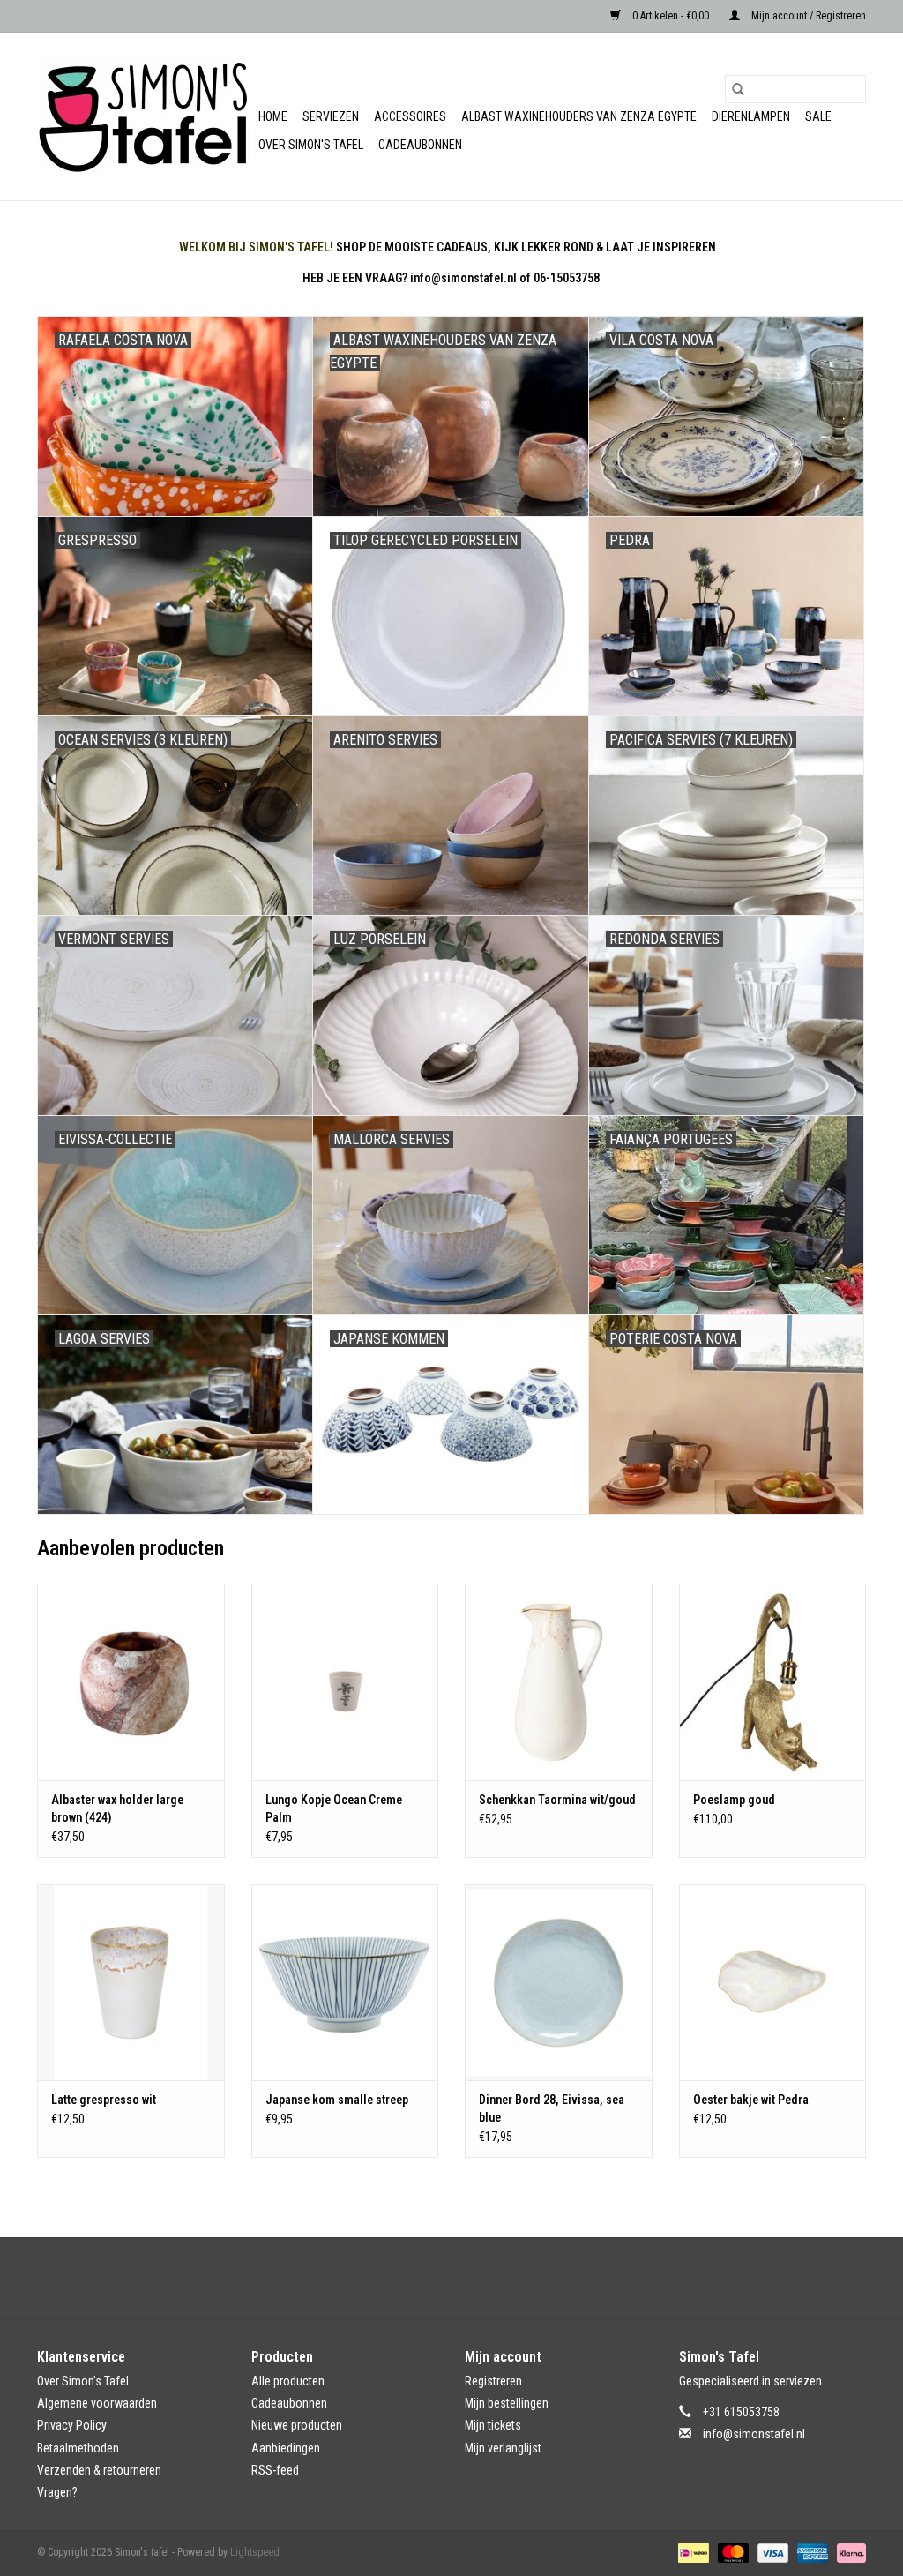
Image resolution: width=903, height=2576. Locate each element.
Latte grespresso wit (104, 2100)
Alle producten (288, 2381)
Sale (818, 116)
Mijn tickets (493, 2425)
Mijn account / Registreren (807, 16)
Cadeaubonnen (420, 145)
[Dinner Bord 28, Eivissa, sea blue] (559, 1983)
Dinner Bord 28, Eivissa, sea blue (552, 2108)
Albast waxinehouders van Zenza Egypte (579, 116)
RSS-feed (275, 2470)
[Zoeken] (738, 89)
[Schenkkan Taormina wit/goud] (559, 1682)
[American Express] (811, 2552)
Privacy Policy (72, 2425)
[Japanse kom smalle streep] (345, 1983)
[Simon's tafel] (145, 116)
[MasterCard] (731, 2552)
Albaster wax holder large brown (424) (117, 1808)
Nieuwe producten (297, 2425)
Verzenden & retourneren (99, 2470)
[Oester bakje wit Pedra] (773, 1983)
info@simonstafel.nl (754, 2434)
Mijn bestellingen (507, 2403)
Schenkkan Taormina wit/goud (557, 1800)
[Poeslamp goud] (773, 1682)
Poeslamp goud (734, 1800)
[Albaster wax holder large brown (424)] (131, 1682)
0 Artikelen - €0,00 (671, 16)
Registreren (493, 2381)
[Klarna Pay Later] (848, 2552)
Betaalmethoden (78, 2448)
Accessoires (410, 116)
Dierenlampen (751, 116)
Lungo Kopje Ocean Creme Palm (334, 1808)
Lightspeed (255, 2552)
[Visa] (771, 2552)
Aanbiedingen (286, 2448)
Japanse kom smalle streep (337, 2100)
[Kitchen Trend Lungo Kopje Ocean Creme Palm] (345, 1682)
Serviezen (331, 116)
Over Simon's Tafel (311, 145)
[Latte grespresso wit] (131, 1983)
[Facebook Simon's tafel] (437, 2278)
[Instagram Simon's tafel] (467, 2278)
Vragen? (57, 2492)
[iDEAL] (691, 2552)
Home (273, 116)
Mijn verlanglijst (503, 2448)
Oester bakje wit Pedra (751, 2100)
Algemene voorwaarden (97, 2403)
